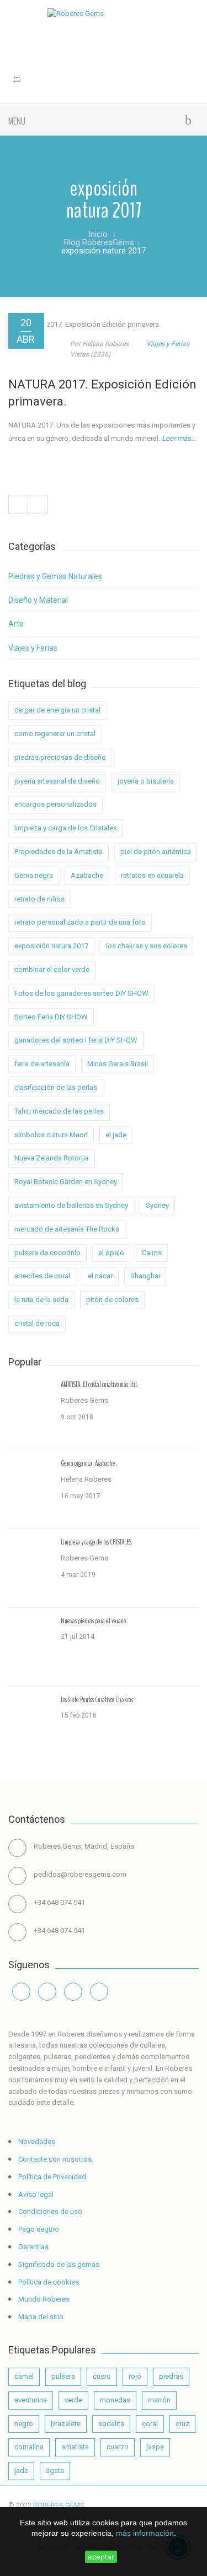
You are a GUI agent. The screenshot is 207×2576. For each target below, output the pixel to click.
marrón (159, 2400)
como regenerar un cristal (55, 734)
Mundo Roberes (43, 2299)
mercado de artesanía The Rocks (67, 1229)
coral (150, 2424)
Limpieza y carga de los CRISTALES (96, 1542)
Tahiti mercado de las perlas (59, 1111)
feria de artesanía (42, 1064)
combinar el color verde (52, 970)
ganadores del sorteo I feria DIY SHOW (76, 1040)
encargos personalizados (55, 804)
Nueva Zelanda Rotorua (52, 1158)
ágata (55, 2470)
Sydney (157, 1205)
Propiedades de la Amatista (59, 852)
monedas (115, 2400)
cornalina (29, 2447)
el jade (116, 1135)
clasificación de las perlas (56, 1087)
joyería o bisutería (146, 781)
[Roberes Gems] (104, 14)
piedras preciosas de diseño (60, 757)
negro (24, 2424)
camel (24, 2376)
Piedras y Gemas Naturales (55, 576)
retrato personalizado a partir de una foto (80, 922)
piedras (171, 2376)
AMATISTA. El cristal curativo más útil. (100, 1385)
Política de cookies (48, 2282)
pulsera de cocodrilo (47, 1253)
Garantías (33, 2247)
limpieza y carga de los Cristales (66, 828)
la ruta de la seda (41, 1300)
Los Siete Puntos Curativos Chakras (97, 1700)
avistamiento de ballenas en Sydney (71, 1205)
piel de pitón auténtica (156, 852)
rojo (135, 2376)
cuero (102, 2376)
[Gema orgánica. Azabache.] (30, 1489)
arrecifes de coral (42, 1276)
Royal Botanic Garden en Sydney (66, 1182)
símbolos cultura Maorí (51, 1135)
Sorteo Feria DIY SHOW (51, 1017)
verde (73, 2400)
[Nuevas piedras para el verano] (30, 1647)
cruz (182, 2424)
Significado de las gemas (58, 2264)
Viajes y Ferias (168, 344)
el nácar (100, 1276)
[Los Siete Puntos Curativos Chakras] (30, 1726)
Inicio (98, 234)
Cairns (152, 1253)
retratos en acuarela (152, 875)
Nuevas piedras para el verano (93, 1621)
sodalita (111, 2424)
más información (145, 2533)
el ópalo (111, 1253)
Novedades (36, 2142)
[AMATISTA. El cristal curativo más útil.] (30, 1411)
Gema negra (34, 875)
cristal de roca (37, 1323)
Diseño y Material (38, 600)
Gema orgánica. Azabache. (89, 1463)
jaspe (155, 2447)
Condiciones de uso (49, 2212)
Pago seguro (38, 2229)
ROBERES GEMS (59, 2505)
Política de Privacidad (51, 2177)
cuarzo (118, 2447)
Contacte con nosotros (54, 2159)
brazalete (66, 2424)
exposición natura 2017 (51, 946)
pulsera (63, 2376)
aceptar (101, 2557)
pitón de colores (112, 1300)
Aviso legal (35, 2194)
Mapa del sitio (40, 2317)
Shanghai (145, 1276)
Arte (16, 624)
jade (21, 2470)
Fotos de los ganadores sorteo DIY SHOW (81, 993)
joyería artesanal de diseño (57, 781)
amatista (75, 2447)
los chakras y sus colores (147, 946)
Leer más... (179, 438)
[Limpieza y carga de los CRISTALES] (30, 1568)
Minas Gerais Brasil (118, 1064)
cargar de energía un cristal (57, 710)
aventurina (31, 2400)
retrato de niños (39, 899)
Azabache (87, 875)
